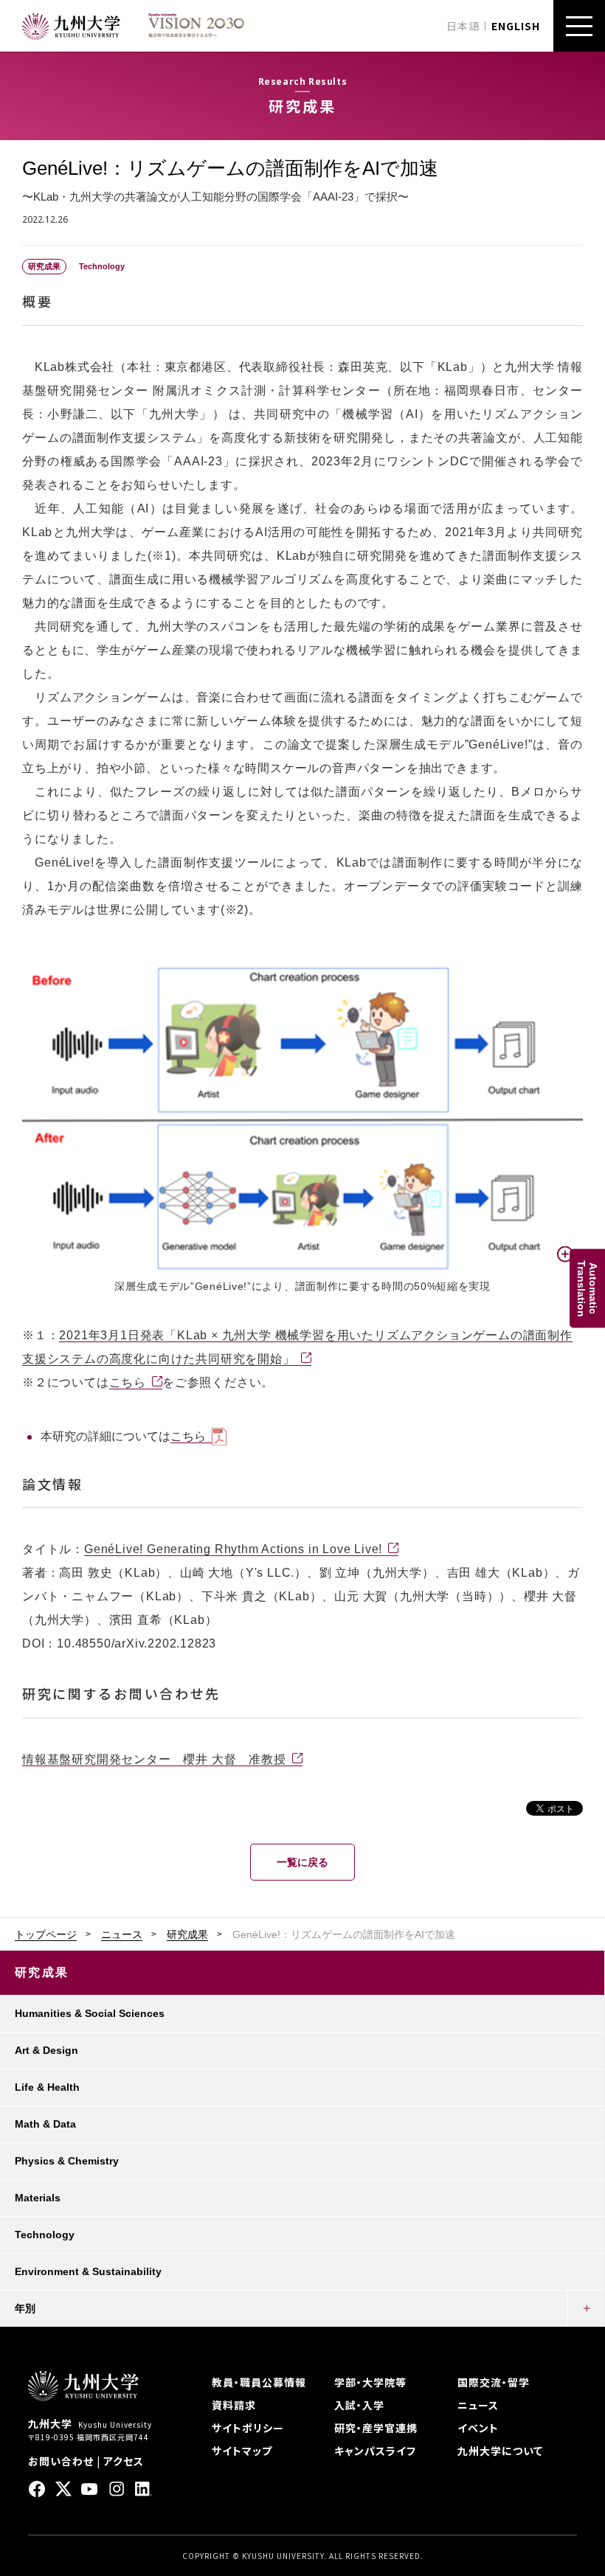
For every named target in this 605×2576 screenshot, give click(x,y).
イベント (478, 2428)
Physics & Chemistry (67, 2161)
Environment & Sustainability (88, 2271)
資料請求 (234, 2405)
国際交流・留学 (494, 2382)
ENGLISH (516, 26)
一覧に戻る (302, 1862)
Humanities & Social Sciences (90, 2013)
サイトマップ (242, 2451)
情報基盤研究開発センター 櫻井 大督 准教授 (154, 1759)
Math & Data (45, 2124)
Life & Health (47, 2087)
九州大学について (500, 2451)
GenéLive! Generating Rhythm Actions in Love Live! (233, 1549)
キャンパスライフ (375, 2451)
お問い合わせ (61, 2461)
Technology (45, 2235)
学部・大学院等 (370, 2382)
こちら (128, 1382)
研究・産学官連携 (376, 2428)
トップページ (46, 1934)
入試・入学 (359, 2405)
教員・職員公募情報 (259, 2382)
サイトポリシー (248, 2428)
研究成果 (187, 1934)
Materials (38, 2198)
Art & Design (46, 2050)
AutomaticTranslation (587, 1288)
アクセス (124, 2461)
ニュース (122, 1934)
